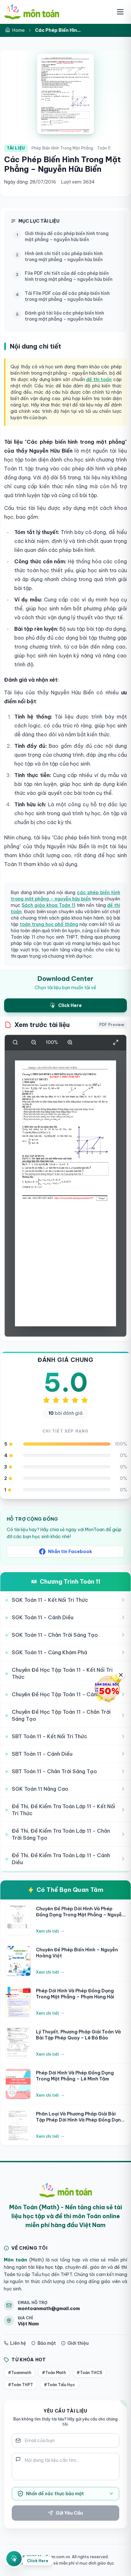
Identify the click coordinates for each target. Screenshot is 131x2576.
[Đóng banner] (121, 1675)
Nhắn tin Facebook (70, 1552)
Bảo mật (47, 2343)
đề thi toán (99, 379)
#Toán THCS (89, 2373)
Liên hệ (18, 2343)
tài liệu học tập (45, 2267)
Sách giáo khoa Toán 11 (48, 905)
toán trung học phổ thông (49, 924)
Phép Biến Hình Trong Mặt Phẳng (62, 148)
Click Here (38, 2560)
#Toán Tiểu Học (59, 2385)
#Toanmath (20, 2373)
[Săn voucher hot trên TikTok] (107, 1689)
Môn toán (15, 2260)
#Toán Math (54, 2373)
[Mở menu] (120, 12)
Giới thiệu (78, 2343)
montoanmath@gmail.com (49, 2309)
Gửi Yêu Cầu (69, 2513)
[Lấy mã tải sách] (14, 2558)
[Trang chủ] (32, 12)
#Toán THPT (21, 2385)
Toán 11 (104, 148)
